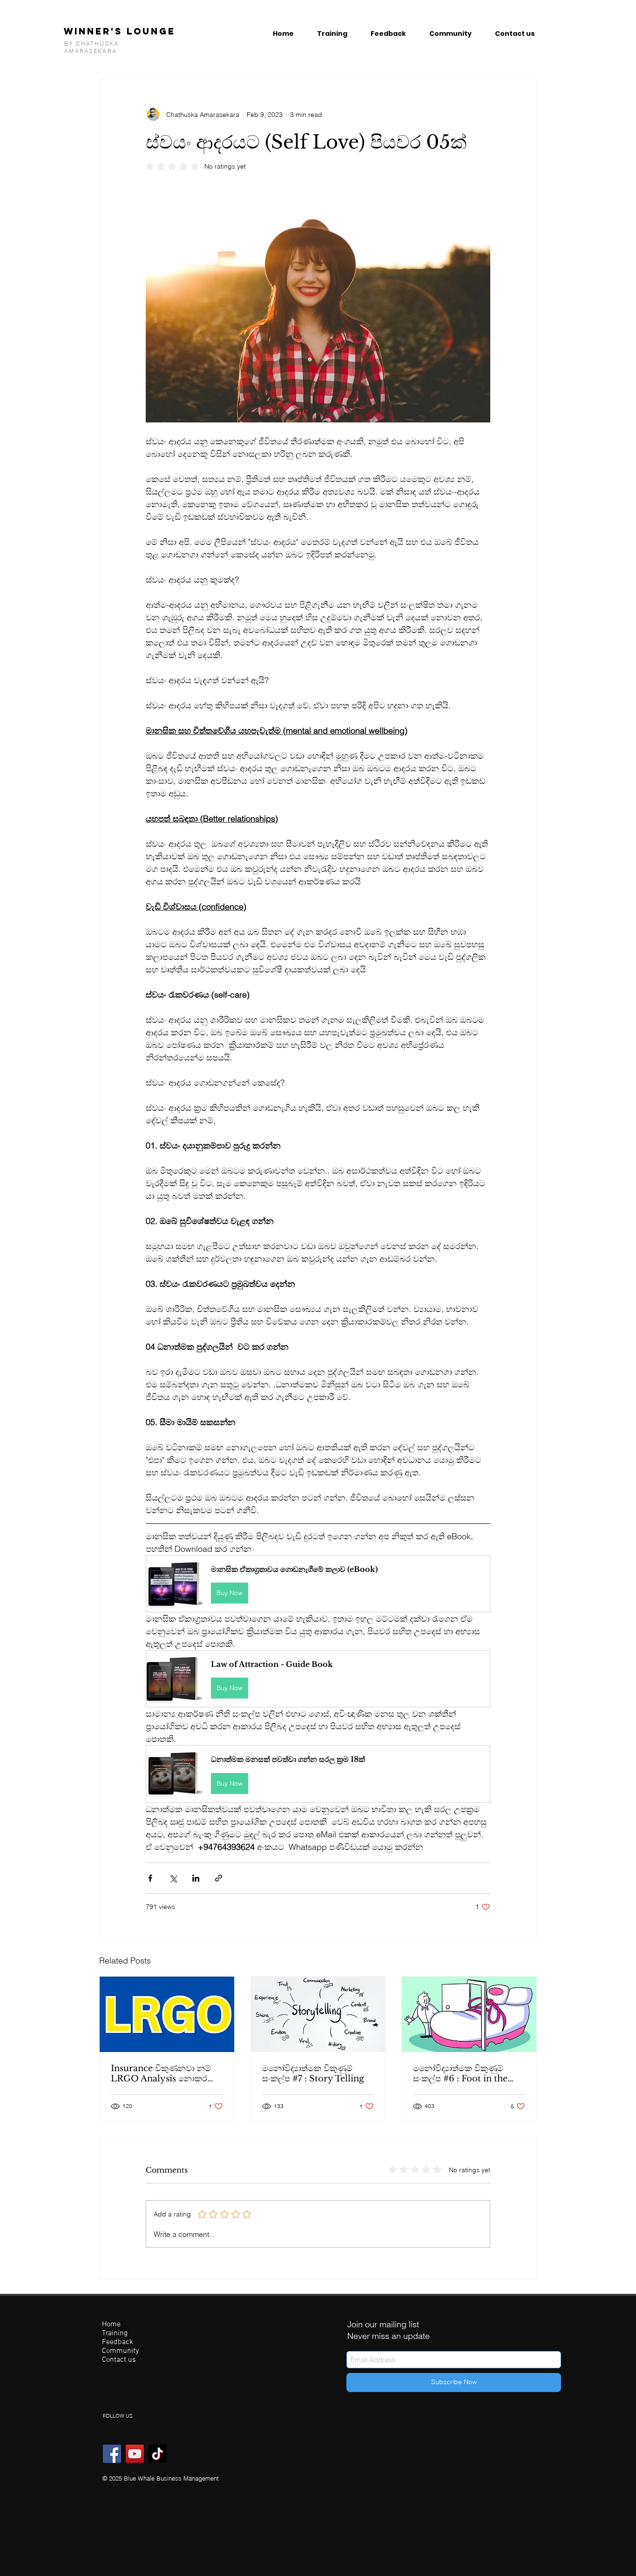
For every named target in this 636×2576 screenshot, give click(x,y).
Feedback (118, 2342)
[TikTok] (158, 2454)
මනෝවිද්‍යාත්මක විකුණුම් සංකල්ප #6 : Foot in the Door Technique (460, 2073)
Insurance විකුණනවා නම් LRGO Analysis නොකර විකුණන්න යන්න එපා (161, 2073)
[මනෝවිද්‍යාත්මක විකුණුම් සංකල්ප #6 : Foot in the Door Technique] (469, 2014)
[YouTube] (135, 2454)
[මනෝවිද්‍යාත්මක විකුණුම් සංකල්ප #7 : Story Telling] (318, 2014)
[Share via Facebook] (150, 1878)
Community (120, 2351)
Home (111, 2325)
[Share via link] (219, 1878)
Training (115, 2334)
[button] (318, 1584)
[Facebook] (112, 2454)
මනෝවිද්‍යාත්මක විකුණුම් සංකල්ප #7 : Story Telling (313, 2073)
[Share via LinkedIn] (196, 1878)
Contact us (119, 2360)
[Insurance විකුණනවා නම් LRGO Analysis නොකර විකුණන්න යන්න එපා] (167, 2014)
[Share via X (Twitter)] (173, 1878)
